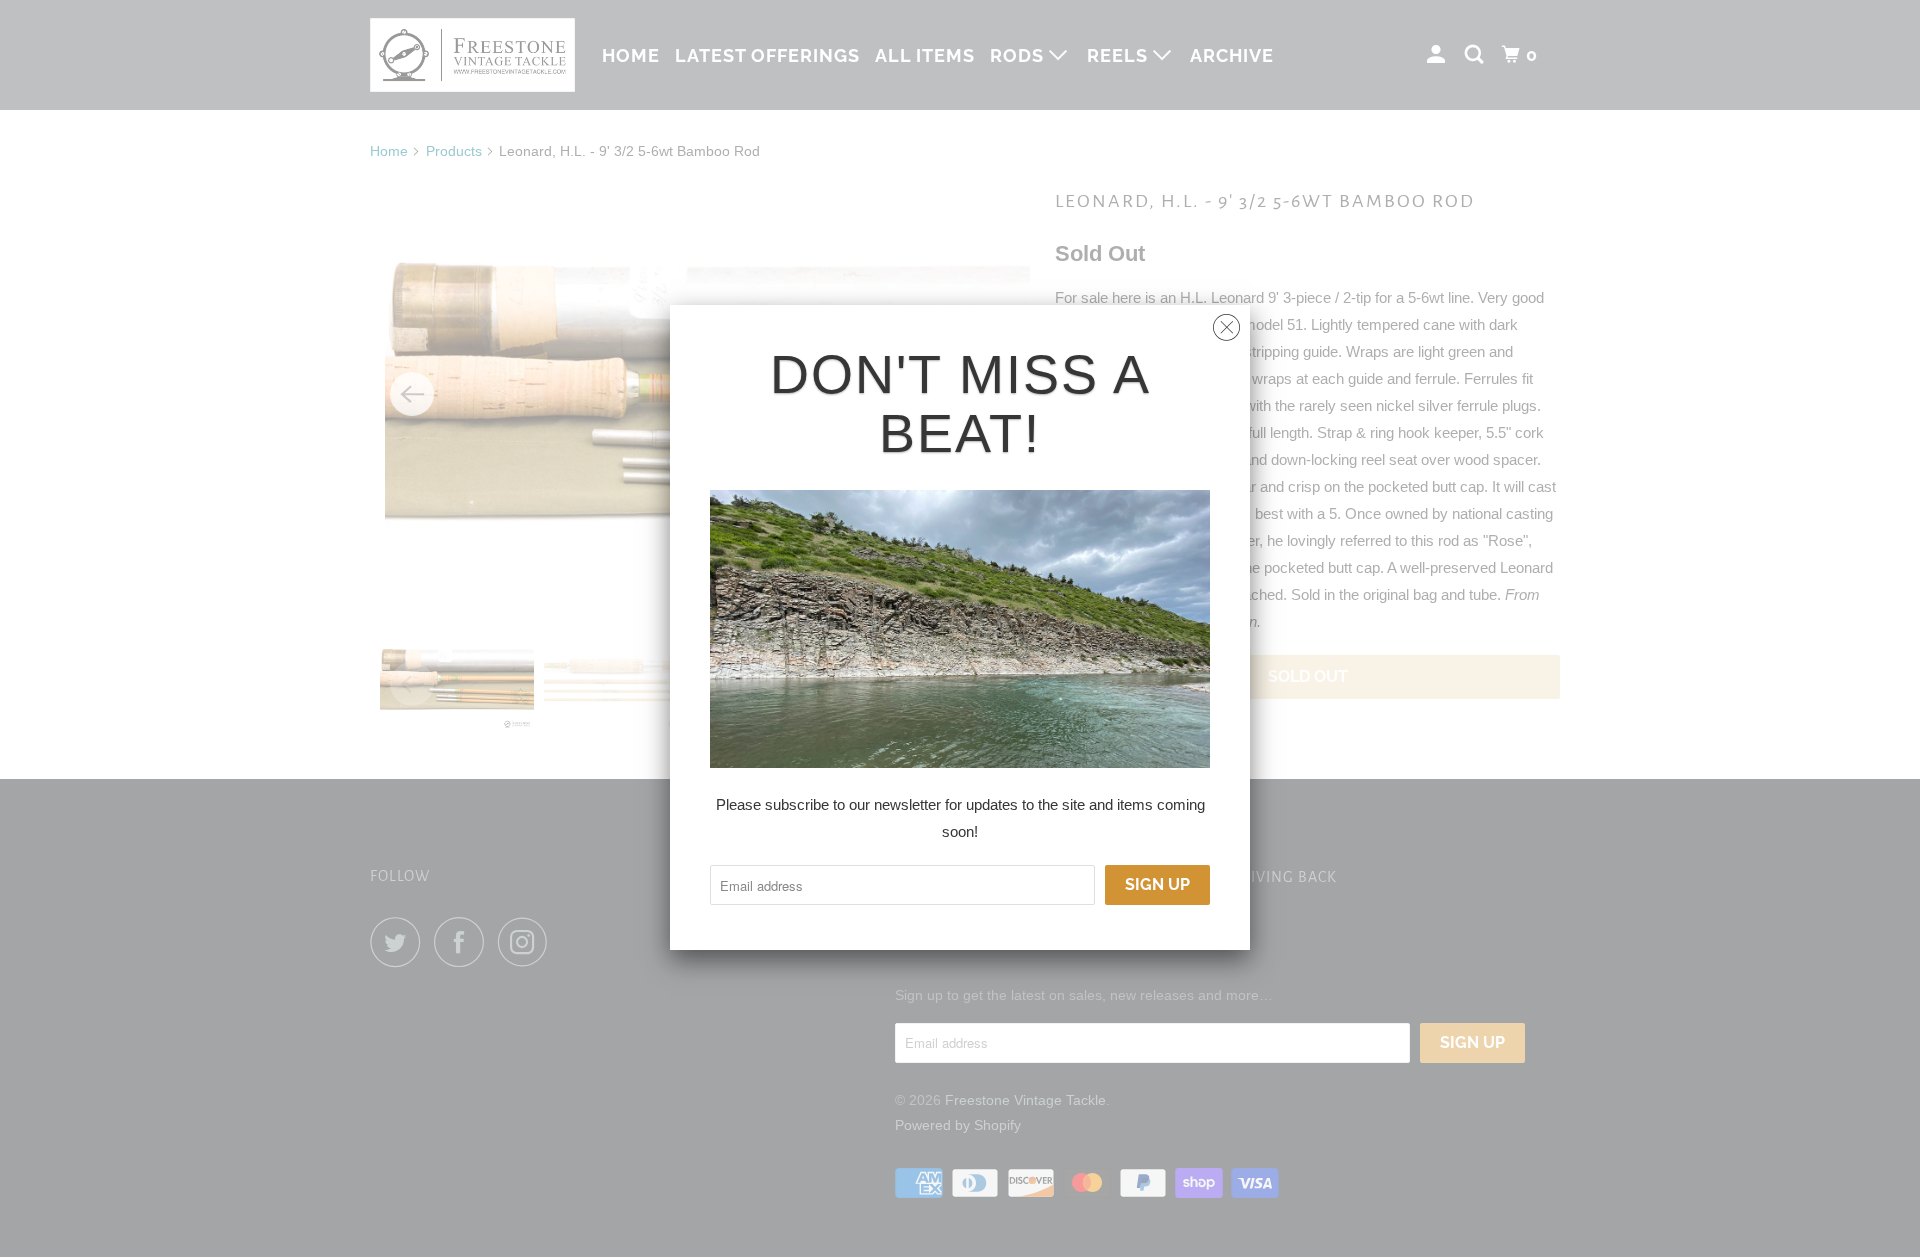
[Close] (1226, 322)
